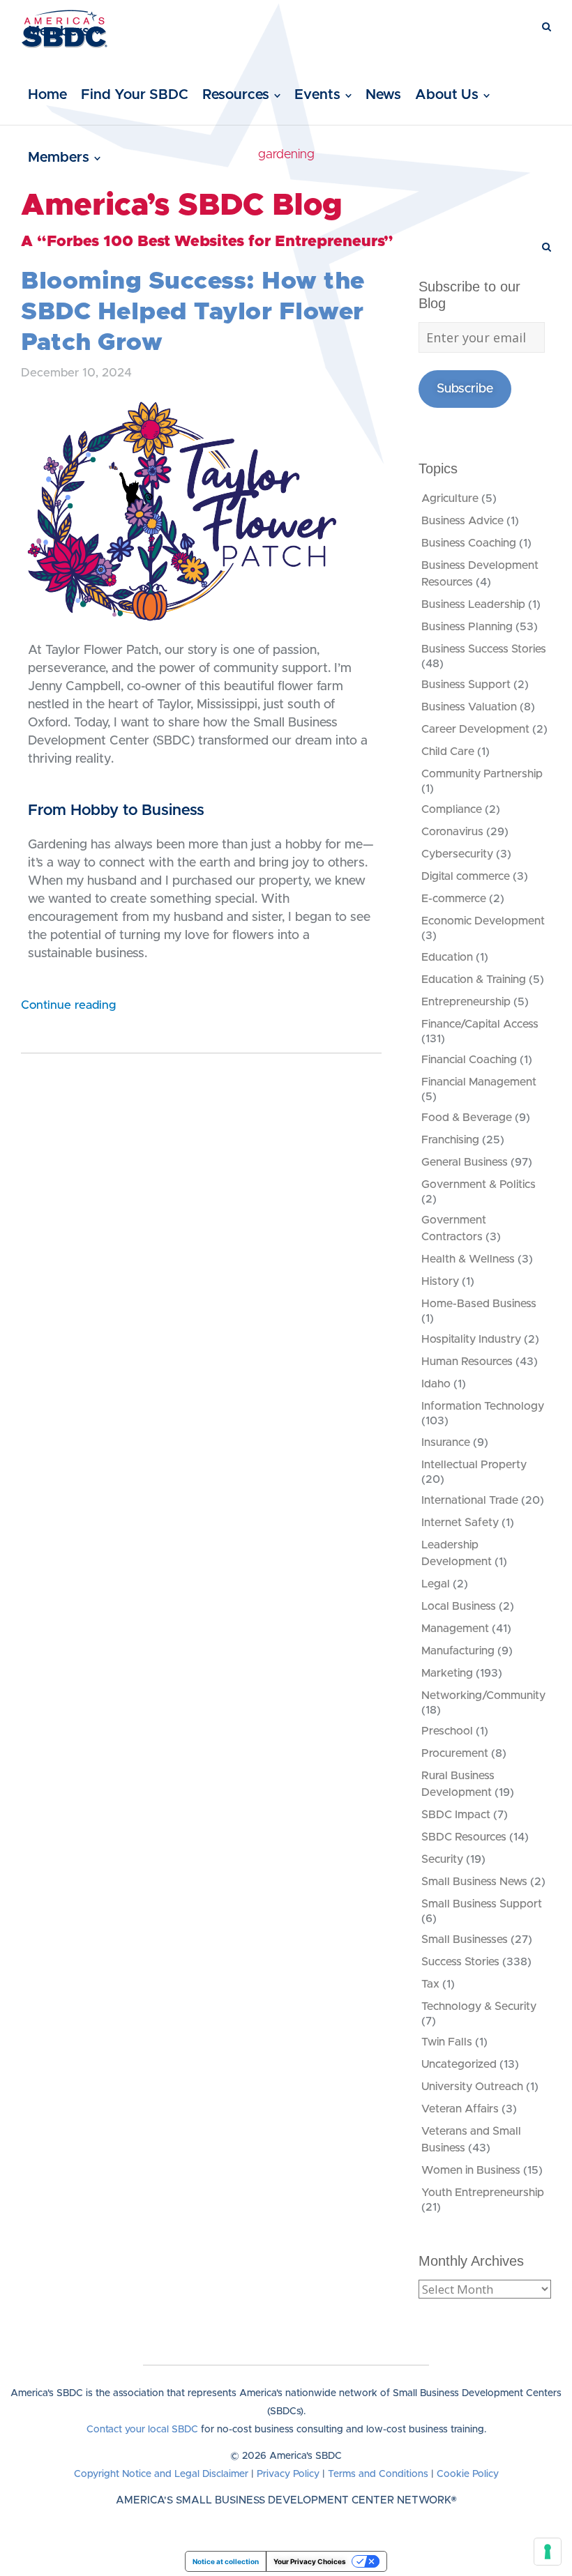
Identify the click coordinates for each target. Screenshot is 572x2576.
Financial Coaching (469, 1060)
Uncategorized (459, 2064)
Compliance (452, 809)
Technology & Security (479, 2006)
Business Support (466, 685)
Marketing (447, 1673)
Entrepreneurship (466, 1002)
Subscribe (465, 389)
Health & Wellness (468, 1259)
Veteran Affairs (460, 2109)
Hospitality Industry (471, 1339)
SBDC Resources (464, 1837)
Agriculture (450, 498)
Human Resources (467, 1362)
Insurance (446, 1442)
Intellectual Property (474, 1465)
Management (455, 1629)
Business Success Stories (484, 649)
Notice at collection (226, 2561)
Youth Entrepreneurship (483, 2193)
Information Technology (483, 1406)
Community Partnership (482, 774)
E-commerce (454, 899)
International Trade (470, 1500)
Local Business (459, 1606)
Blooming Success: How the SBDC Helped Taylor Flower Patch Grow (193, 312)
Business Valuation (469, 707)
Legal (436, 1584)
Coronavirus (452, 832)
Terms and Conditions (378, 2474)
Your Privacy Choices (310, 2561)
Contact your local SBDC (142, 2430)
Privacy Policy (288, 2474)
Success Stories (460, 1962)
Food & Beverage (467, 1118)
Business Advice (462, 521)
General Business (465, 1162)
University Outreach (472, 2087)
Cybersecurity (457, 854)
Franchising (450, 1140)
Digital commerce (466, 876)
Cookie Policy (468, 2474)
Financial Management (479, 1082)
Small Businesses (465, 1939)
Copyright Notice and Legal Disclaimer (161, 2474)
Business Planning (467, 627)
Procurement (455, 1753)
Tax (430, 1984)
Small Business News (474, 1882)
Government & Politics (479, 1184)
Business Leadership (473, 604)
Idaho (436, 1384)
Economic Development (483, 921)
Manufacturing (458, 1651)
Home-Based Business (479, 1304)
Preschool (447, 1731)
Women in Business (471, 2170)
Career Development (475, 729)
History (440, 1281)
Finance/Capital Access (480, 1024)
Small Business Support (482, 1904)
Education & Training (474, 980)
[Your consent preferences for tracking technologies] (548, 2552)
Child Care (448, 752)
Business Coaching (469, 543)
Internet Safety (460, 1523)
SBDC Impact (456, 1815)
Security (442, 1859)
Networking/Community (483, 1695)
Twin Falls (447, 2042)
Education (447, 957)
